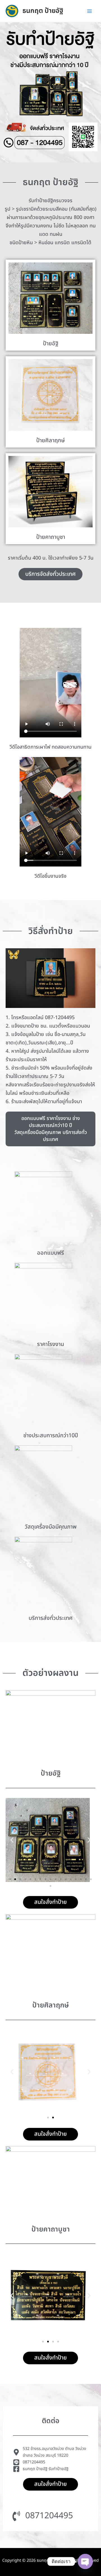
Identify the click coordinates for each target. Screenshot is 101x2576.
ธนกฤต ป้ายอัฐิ (43, 11)
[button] (12, 1840)
